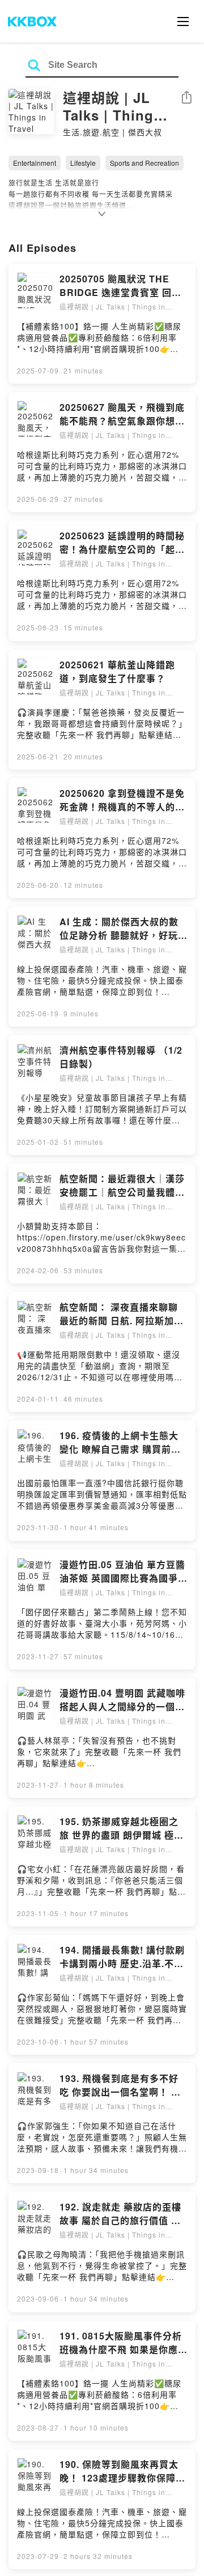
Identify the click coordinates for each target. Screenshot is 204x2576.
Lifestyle (83, 163)
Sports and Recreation (144, 163)
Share (186, 98)
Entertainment (35, 163)
